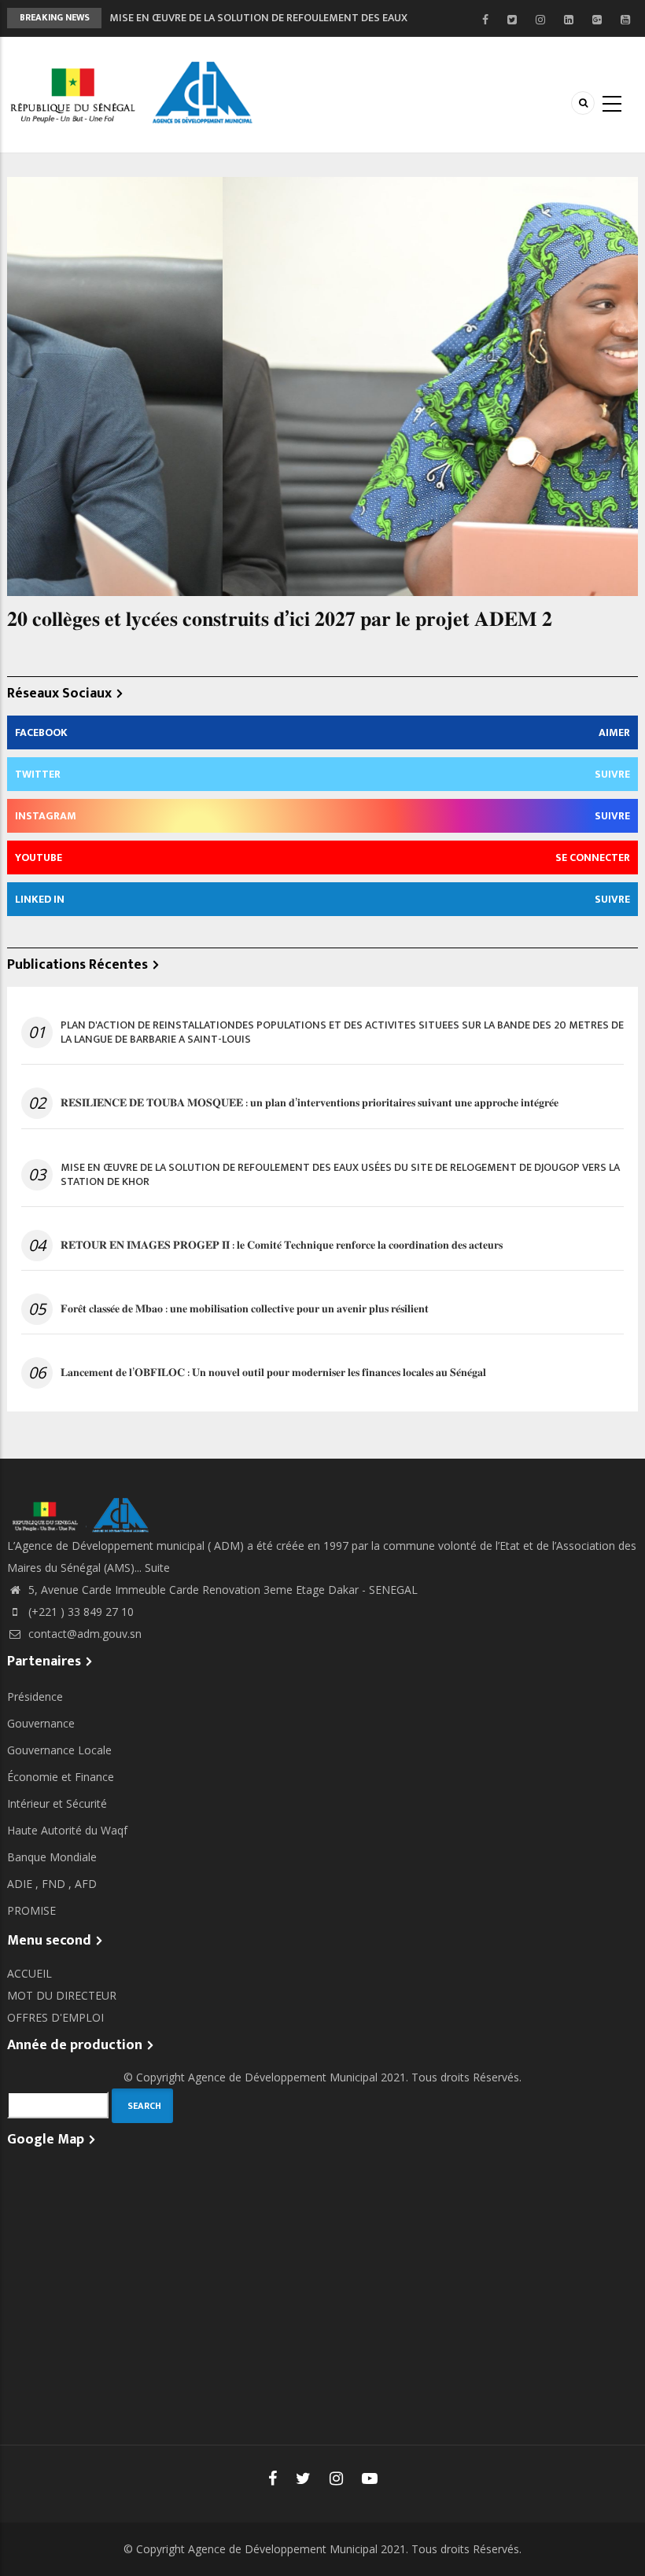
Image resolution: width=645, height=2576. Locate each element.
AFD (86, 1884)
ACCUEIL (29, 1973)
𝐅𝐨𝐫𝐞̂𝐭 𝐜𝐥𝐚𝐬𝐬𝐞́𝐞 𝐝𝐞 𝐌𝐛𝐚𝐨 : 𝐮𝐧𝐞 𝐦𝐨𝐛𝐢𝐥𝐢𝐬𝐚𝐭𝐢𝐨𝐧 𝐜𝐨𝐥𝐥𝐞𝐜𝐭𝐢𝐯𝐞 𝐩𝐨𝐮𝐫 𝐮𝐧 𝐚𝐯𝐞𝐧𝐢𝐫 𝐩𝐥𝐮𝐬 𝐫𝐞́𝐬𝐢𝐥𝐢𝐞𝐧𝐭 (245, 1309)
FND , (58, 1884)
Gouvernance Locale (59, 1750)
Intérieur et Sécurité (57, 1803)
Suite (157, 1568)
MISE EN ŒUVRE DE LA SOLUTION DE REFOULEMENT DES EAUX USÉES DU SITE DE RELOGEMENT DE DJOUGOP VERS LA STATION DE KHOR (340, 1175)
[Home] (135, 93)
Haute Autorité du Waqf (67, 1830)
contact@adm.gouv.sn (83, 1634)
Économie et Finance (61, 1777)
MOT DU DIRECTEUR (62, 1995)
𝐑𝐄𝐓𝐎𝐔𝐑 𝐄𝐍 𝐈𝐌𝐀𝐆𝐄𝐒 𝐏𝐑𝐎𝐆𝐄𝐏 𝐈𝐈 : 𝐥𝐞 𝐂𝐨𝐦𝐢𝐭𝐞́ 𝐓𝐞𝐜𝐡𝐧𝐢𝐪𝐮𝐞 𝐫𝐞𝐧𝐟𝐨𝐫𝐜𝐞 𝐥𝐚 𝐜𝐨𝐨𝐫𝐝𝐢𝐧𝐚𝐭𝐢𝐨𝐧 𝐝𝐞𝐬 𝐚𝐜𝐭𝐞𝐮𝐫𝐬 (282, 1246)
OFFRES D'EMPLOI (55, 2017)
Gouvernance (41, 1723)
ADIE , (24, 1884)
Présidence (35, 1696)
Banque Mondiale (52, 1857)
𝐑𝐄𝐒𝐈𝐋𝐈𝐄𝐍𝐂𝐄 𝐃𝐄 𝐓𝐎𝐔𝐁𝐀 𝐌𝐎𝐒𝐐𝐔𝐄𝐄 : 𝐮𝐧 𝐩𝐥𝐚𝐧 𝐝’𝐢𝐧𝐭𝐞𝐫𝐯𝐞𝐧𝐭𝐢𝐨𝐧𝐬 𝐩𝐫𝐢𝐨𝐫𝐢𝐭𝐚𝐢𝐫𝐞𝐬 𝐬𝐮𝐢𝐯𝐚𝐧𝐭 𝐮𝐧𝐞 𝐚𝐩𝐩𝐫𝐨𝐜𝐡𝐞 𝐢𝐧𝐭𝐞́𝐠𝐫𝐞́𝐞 (310, 1103)
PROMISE (31, 1910)
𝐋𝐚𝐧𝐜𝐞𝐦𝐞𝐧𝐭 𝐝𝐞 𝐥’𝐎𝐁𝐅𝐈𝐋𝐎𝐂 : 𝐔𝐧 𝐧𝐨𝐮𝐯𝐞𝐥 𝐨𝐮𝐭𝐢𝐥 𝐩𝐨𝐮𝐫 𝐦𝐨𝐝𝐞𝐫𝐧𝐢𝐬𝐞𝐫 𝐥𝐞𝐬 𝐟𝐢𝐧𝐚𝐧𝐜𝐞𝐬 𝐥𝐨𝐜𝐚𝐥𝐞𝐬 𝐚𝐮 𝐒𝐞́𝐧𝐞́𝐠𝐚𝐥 (273, 1373)
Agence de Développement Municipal (283, 2077)
